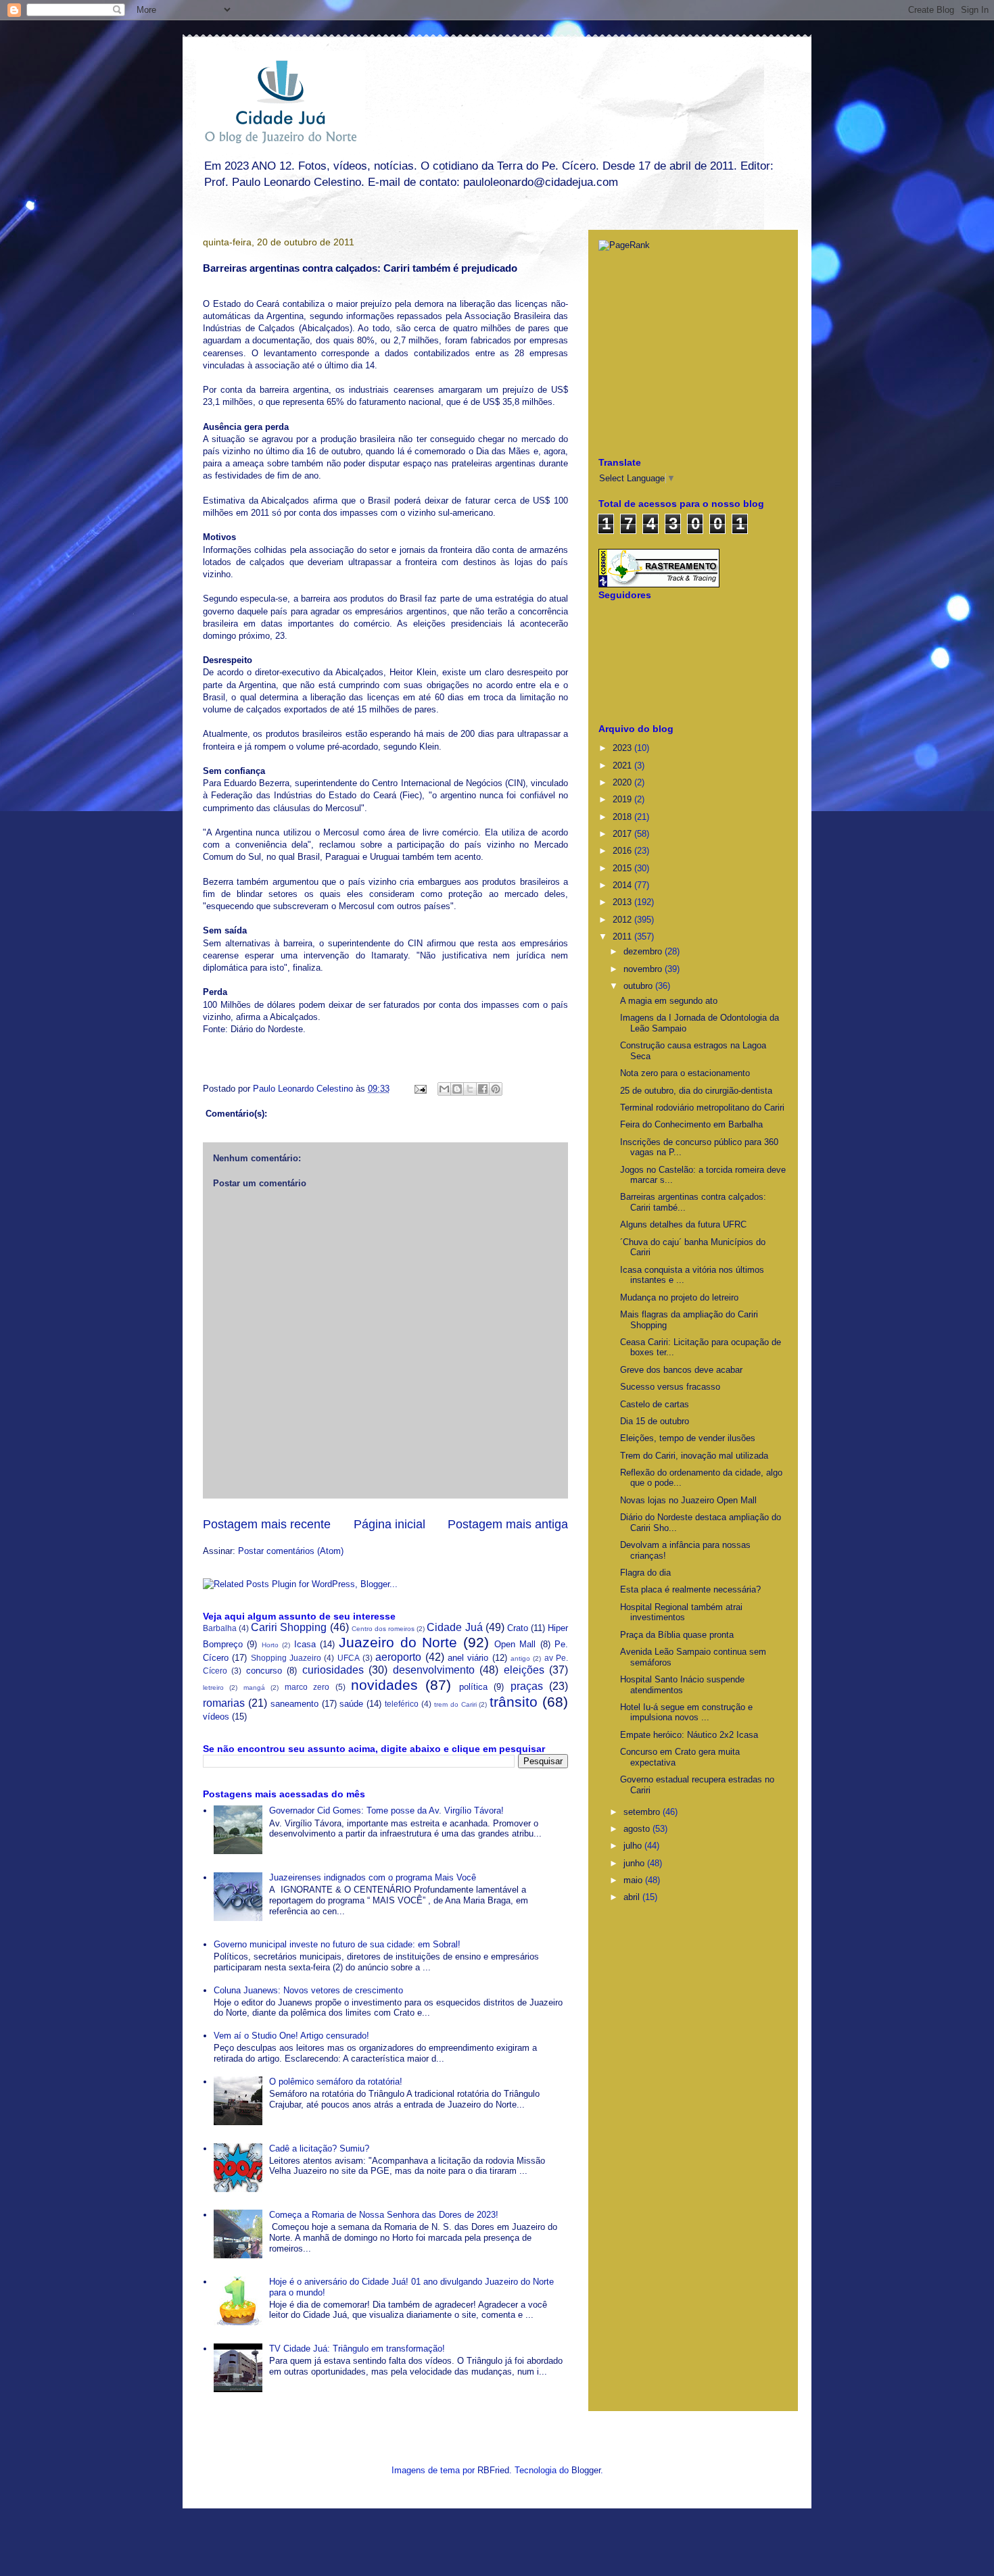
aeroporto (398, 1657)
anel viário (468, 1658)
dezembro (644, 951)
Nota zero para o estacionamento (685, 1073)
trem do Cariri (455, 1704)
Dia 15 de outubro (655, 1421)
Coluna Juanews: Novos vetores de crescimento (308, 1990)
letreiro (213, 1687)
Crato (518, 1628)
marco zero (307, 1687)
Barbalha (220, 1628)
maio (634, 1880)
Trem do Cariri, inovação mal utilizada (694, 1456)
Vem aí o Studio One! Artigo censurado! (291, 2036)
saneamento (294, 1704)
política (473, 1687)
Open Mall (515, 1644)
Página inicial (389, 1524)
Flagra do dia (645, 1573)
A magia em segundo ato (669, 1001)
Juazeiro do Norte (398, 1642)
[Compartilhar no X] (470, 1089)
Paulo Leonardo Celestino (304, 1089)
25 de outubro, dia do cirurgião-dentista (696, 1091)
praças (527, 1686)
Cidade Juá (454, 1627)
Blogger (586, 2470)
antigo (520, 1658)
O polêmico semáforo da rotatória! (336, 2082)
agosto (638, 1829)
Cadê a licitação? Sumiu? (319, 2148)
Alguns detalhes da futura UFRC (683, 1224)
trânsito (514, 1702)
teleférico (402, 1704)
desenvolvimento (434, 1670)
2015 (623, 868)
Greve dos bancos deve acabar (681, 1370)
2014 (623, 885)
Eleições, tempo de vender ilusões (688, 1438)
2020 (623, 782)
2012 (623, 920)
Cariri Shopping (289, 1627)
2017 (623, 834)
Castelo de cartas (655, 1404)
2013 (623, 902)
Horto (270, 1645)
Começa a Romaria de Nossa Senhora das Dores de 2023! (384, 2215)
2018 (623, 817)
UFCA (349, 1658)
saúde (351, 1704)
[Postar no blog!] (457, 1089)
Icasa (305, 1644)
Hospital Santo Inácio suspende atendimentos (682, 1685)
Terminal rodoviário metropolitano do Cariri (702, 1108)
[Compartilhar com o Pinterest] (496, 1089)
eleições (524, 1670)
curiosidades (333, 1670)
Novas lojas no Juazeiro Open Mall (688, 1500)
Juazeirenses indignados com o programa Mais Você (373, 1877)
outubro (639, 986)
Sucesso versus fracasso (670, 1387)
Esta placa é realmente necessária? (690, 1589)
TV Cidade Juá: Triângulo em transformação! (357, 2349)
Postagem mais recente (267, 1524)
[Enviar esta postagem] (420, 1089)
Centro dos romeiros (383, 1629)
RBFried (493, 2470)
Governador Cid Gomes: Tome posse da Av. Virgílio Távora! (386, 1811)
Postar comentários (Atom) (291, 1551)
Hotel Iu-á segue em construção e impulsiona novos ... (686, 1712)
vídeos (216, 1717)
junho (635, 1863)
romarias (224, 1703)
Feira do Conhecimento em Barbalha (691, 1124)
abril (633, 1897)
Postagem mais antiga (508, 1524)
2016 (623, 851)
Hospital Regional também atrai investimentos (681, 1612)
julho (634, 1846)
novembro (644, 969)
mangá (254, 1687)
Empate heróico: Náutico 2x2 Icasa (689, 1735)
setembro (643, 1812)
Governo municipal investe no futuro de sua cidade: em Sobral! (337, 1944)
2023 (623, 748)
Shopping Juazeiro (286, 1658)
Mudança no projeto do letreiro (679, 1297)
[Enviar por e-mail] (444, 1089)
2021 (623, 765)
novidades (384, 1685)
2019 (623, 799)
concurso (264, 1671)
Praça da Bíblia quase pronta (677, 1635)
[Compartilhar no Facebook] (483, 1089)
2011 (623, 937)
